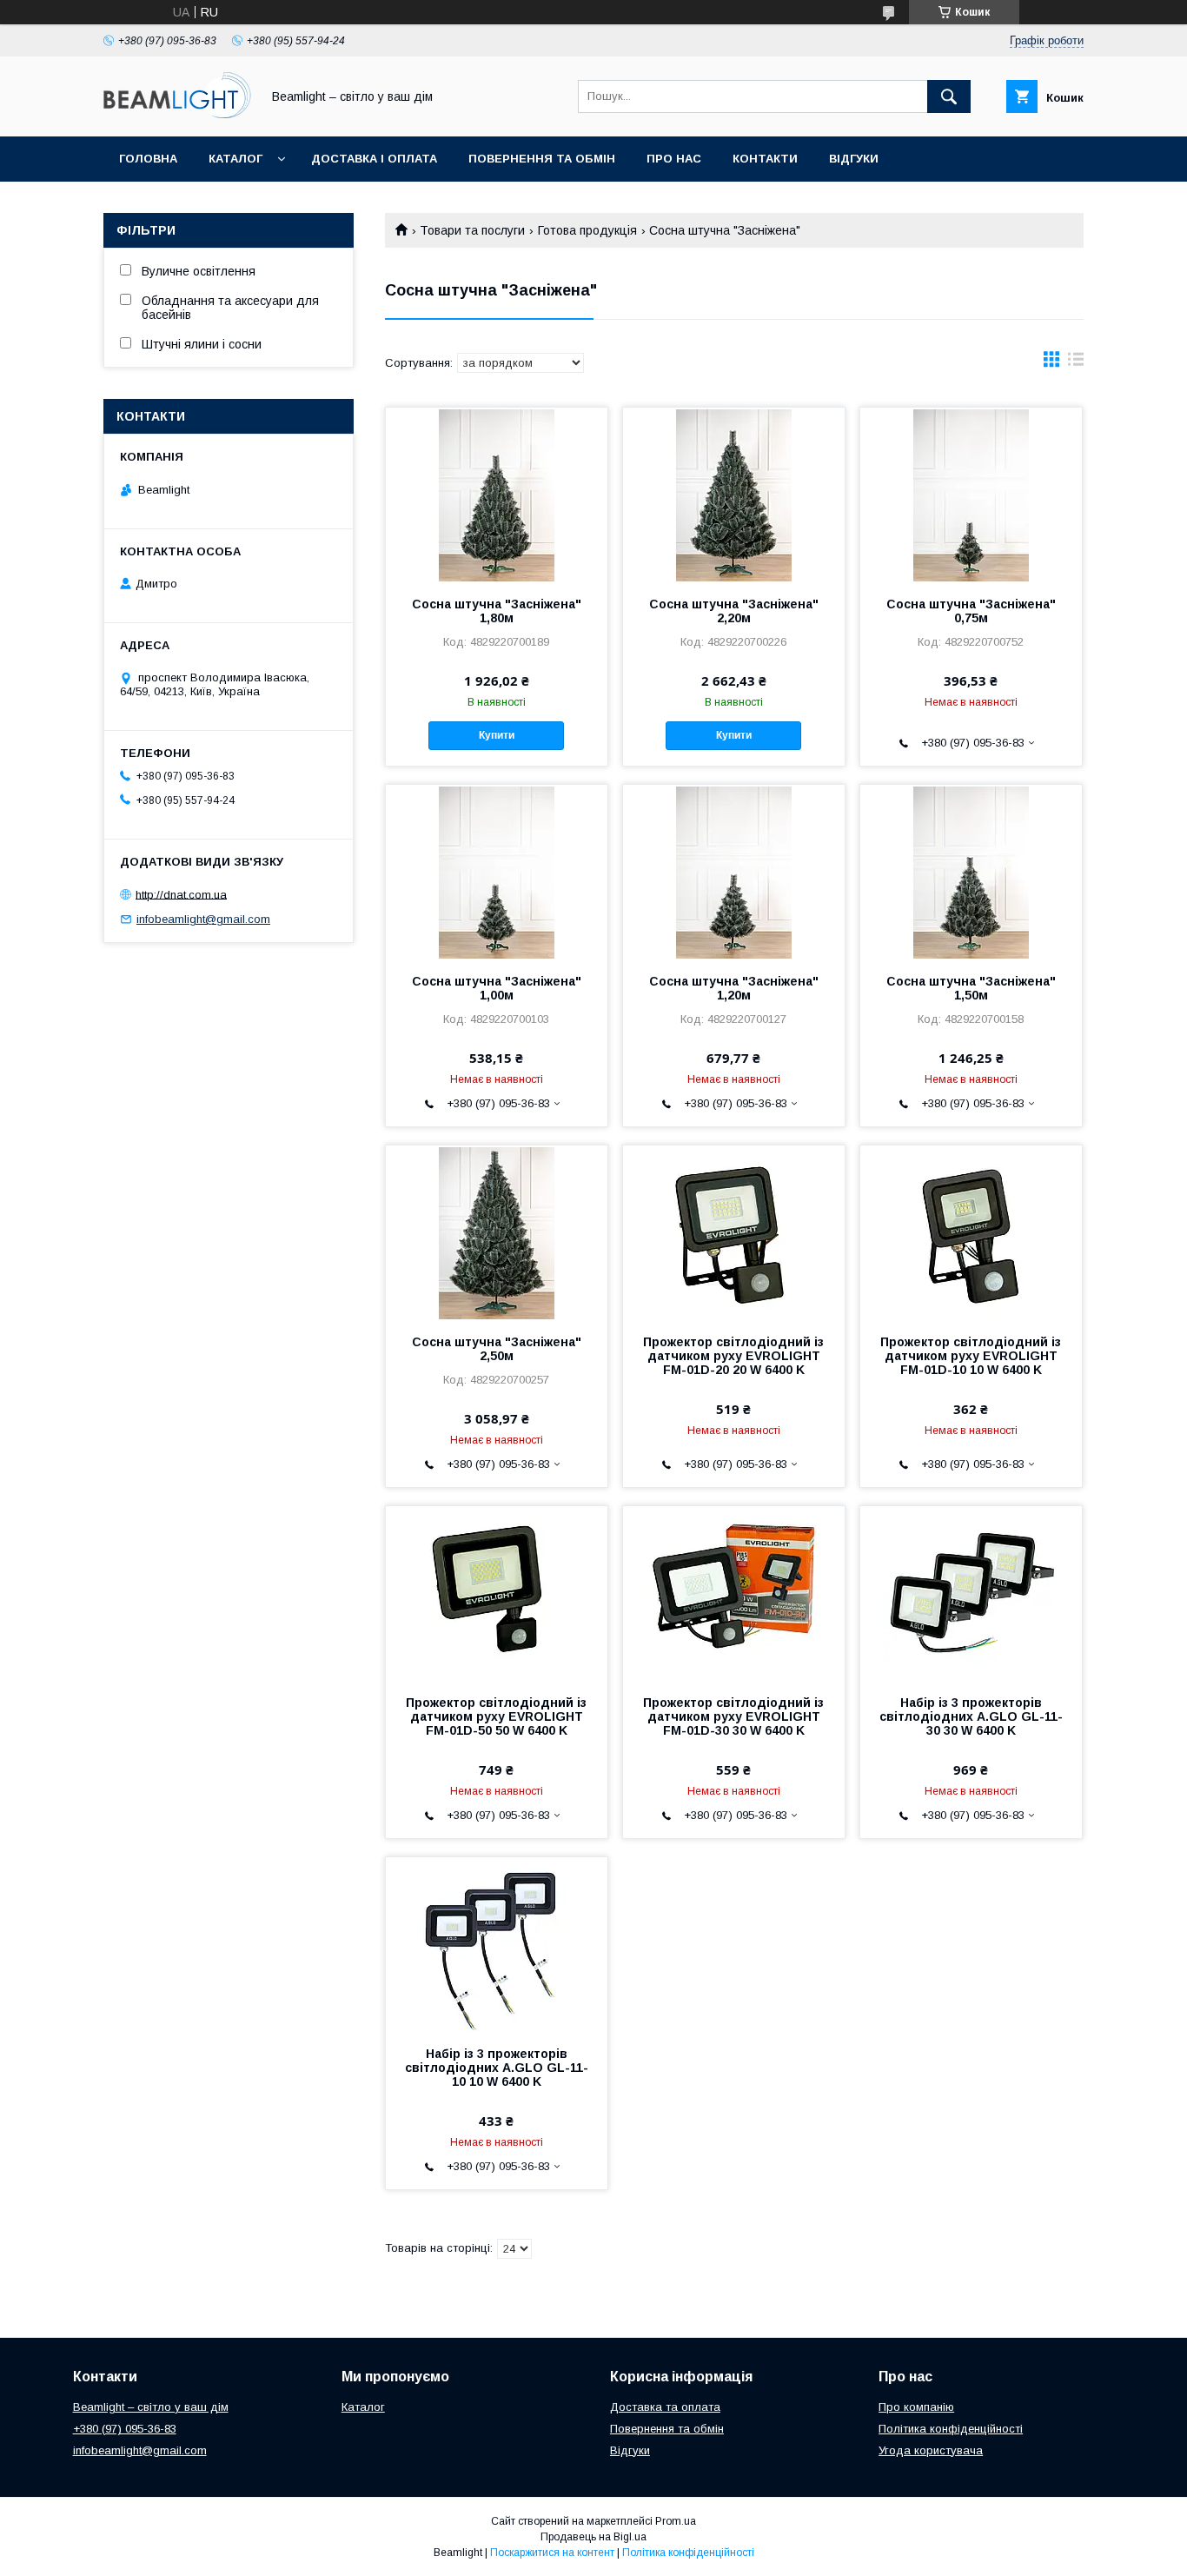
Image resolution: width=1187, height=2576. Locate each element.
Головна (148, 159)
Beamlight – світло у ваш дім (151, 2407)
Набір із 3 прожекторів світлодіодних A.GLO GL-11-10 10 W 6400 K (497, 2068)
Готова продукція (587, 230)
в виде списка (1076, 363)
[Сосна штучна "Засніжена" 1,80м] (497, 495)
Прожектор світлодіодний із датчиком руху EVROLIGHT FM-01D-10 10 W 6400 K (971, 1356)
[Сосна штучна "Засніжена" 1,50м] (971, 872)
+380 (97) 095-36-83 (125, 2429)
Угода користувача (931, 2450)
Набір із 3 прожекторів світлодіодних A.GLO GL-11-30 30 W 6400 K (971, 1716)
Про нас (674, 159)
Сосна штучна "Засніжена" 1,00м (497, 988)
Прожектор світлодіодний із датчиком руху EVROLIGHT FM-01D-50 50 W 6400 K (496, 1716)
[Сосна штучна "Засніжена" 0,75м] (971, 495)
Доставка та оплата (665, 2407)
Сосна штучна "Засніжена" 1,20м (734, 988)
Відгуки (854, 159)
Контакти (765, 159)
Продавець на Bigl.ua (593, 2537)
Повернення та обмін (542, 159)
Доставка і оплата (374, 159)
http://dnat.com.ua (181, 894)
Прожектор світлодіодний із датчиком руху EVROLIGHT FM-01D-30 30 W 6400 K (733, 1716)
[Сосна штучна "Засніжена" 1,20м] (734, 872)
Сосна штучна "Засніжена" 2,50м (497, 1349)
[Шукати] (949, 96)
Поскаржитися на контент (552, 2553)
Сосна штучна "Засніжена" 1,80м (497, 611)
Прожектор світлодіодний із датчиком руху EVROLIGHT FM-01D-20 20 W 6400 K (733, 1356)
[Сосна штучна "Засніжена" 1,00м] (497, 872)
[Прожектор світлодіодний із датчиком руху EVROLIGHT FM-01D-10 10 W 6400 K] (971, 1232)
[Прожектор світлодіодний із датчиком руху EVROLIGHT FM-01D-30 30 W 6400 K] (734, 1593)
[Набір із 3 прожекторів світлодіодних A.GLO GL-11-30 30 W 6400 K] (971, 1593)
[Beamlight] (177, 114)
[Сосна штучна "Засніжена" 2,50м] (497, 1232)
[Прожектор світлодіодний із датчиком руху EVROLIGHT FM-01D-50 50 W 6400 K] (497, 1593)
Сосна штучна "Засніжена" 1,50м (971, 988)
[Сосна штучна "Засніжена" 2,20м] (734, 495)
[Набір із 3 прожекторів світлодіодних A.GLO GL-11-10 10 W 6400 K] (497, 1944)
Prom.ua (676, 2521)
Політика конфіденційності (951, 2429)
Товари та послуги (472, 230)
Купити (497, 735)
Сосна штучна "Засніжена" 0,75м (971, 611)
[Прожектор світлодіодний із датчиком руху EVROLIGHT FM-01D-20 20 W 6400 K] (734, 1232)
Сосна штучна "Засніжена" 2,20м (734, 611)
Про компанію (916, 2407)
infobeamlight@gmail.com (203, 919)
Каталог (235, 159)
